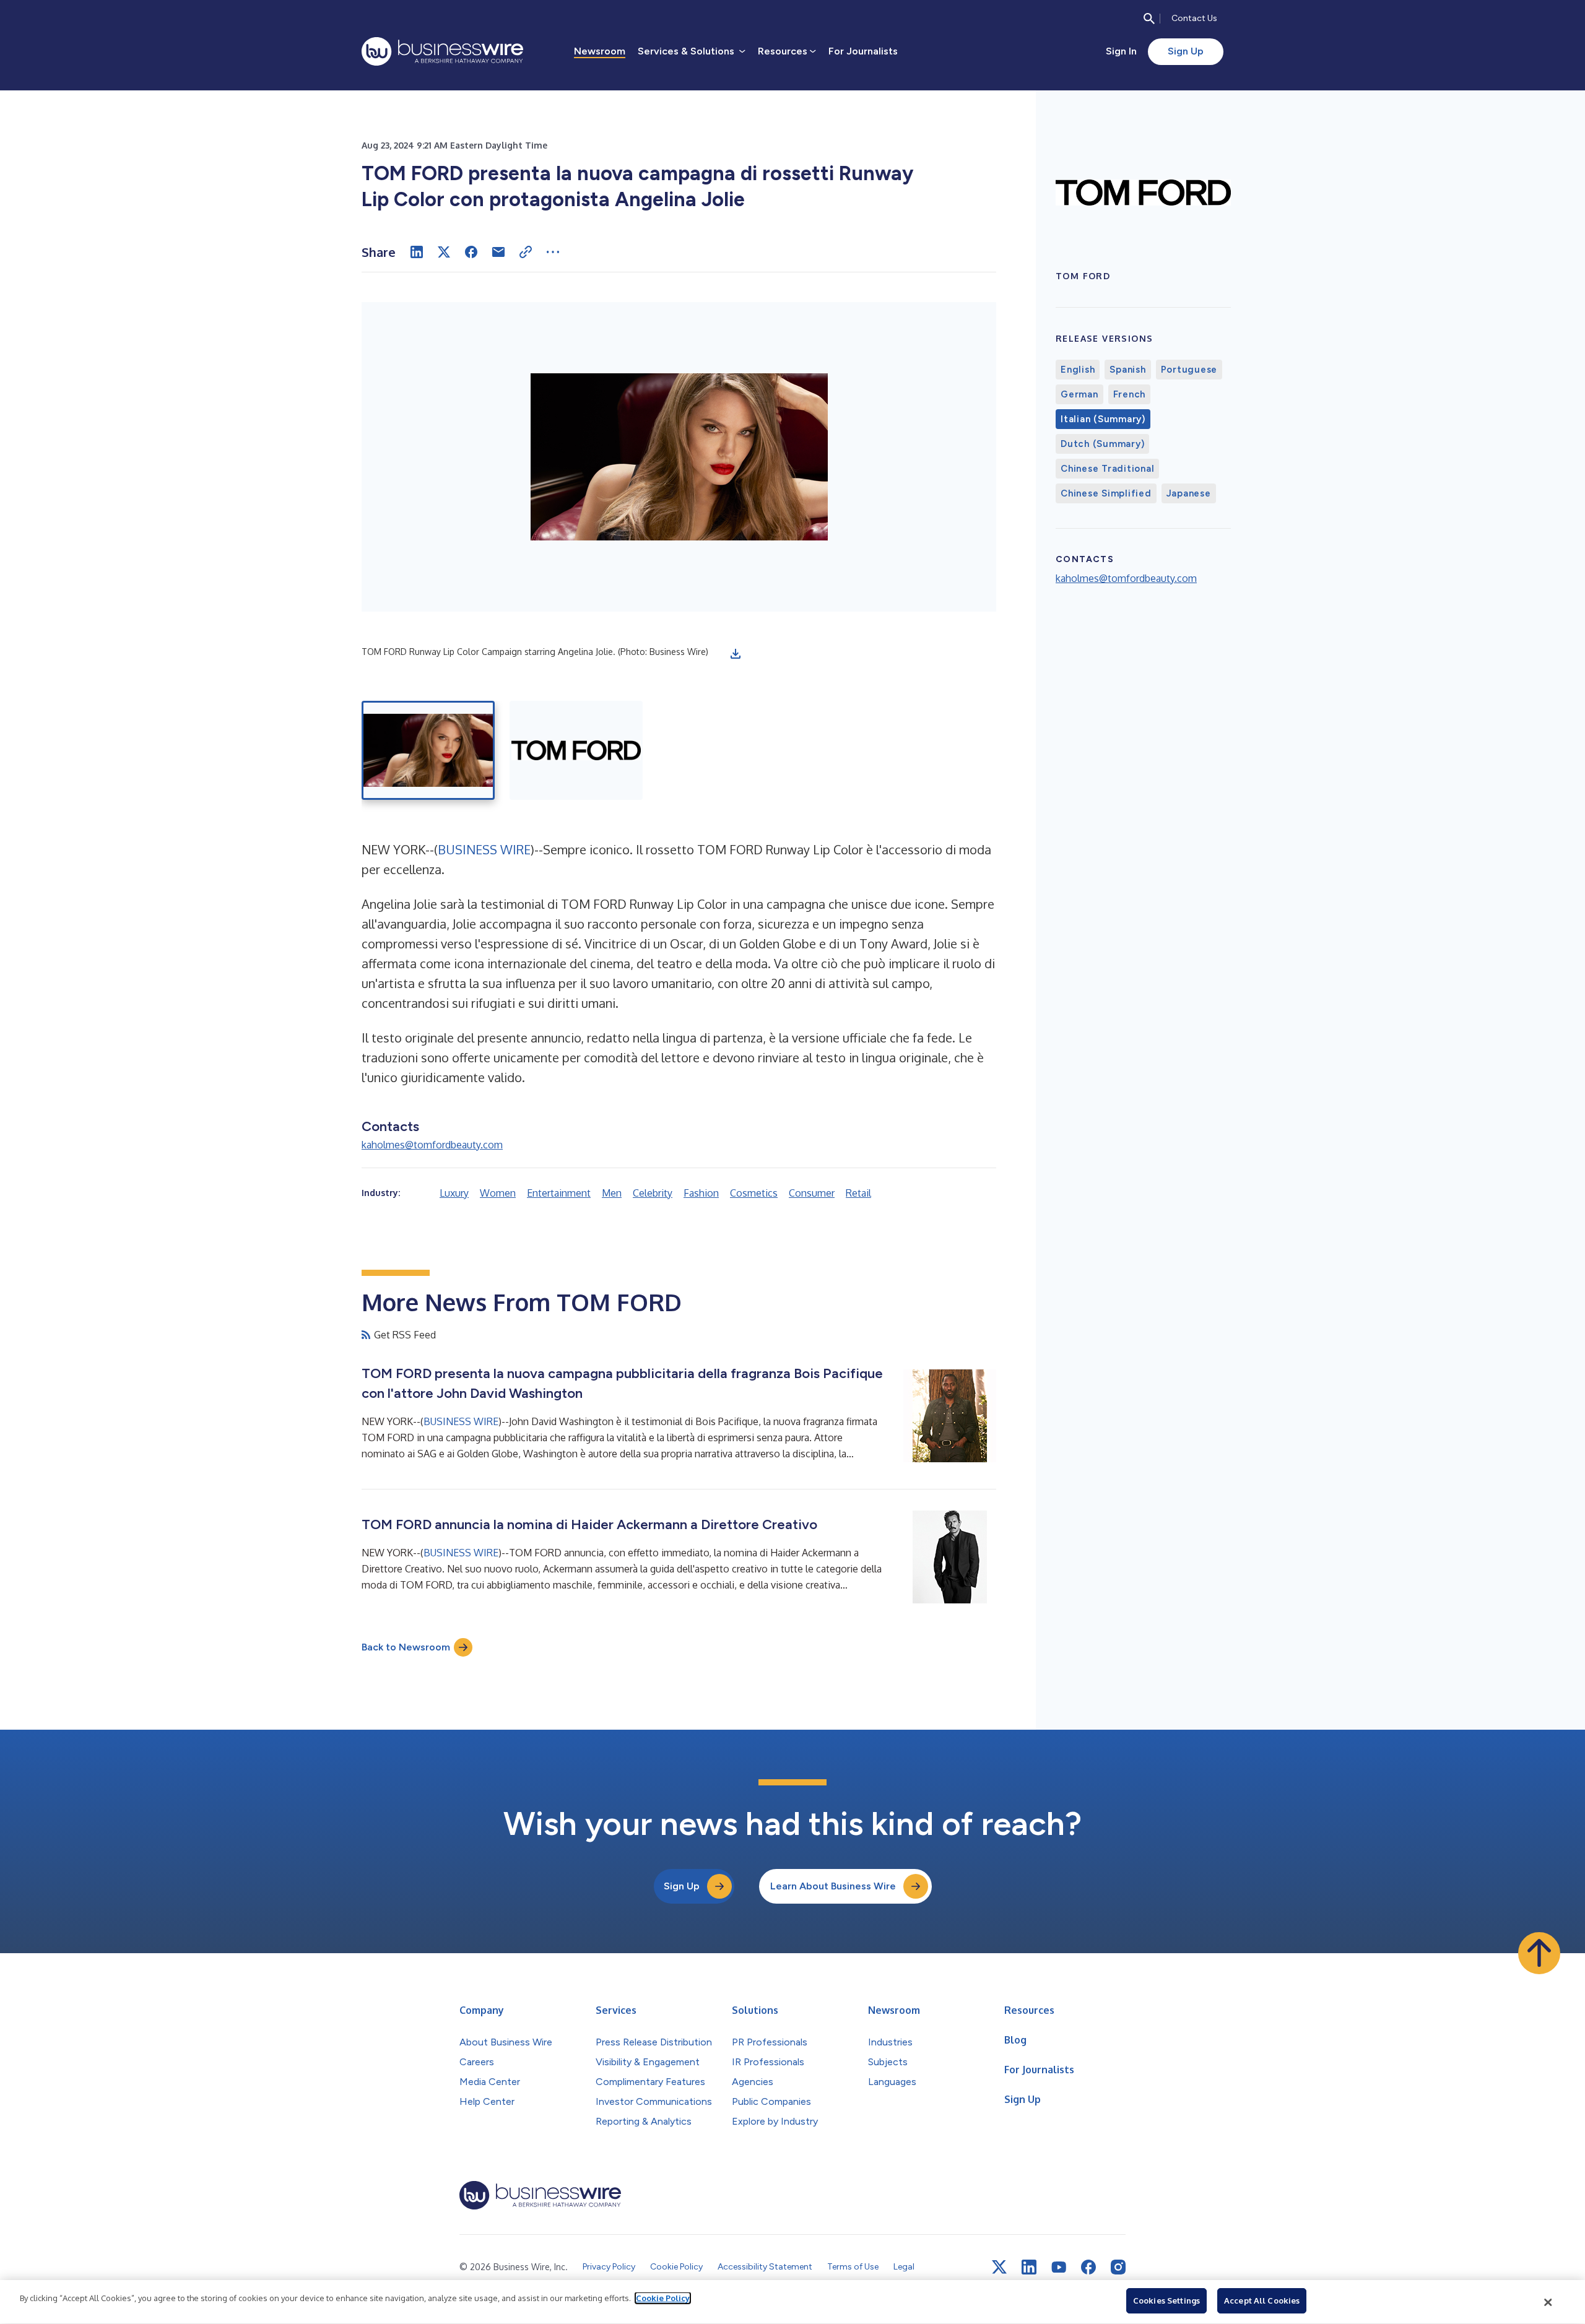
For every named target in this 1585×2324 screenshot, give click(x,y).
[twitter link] (999, 2267)
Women (498, 1193)
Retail (858, 1193)
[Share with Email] (498, 252)
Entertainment (559, 1193)
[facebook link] (1088, 2267)
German (1079, 394)
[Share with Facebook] (471, 252)
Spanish (1127, 370)
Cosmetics (754, 1193)
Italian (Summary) (1103, 419)
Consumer (812, 1193)
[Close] (1548, 2302)
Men (612, 1193)
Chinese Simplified (1106, 493)
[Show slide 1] (428, 750)
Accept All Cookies (1262, 2300)
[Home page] (442, 51)
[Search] (1149, 19)
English (1078, 370)
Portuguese (1189, 370)
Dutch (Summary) (1102, 444)
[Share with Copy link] (526, 252)
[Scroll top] (1539, 1953)
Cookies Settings (1166, 2300)
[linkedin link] (1029, 2267)
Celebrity (653, 1193)
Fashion (701, 1193)
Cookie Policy (663, 2298)
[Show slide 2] (576, 750)
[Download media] (736, 654)
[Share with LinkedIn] (417, 252)
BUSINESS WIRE (484, 849)
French (1130, 394)
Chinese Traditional (1107, 469)
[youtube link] (1059, 2267)
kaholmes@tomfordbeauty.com (432, 1145)
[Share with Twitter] (444, 252)
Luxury (454, 1193)
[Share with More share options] (553, 252)
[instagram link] (1118, 2267)
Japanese (1189, 493)
